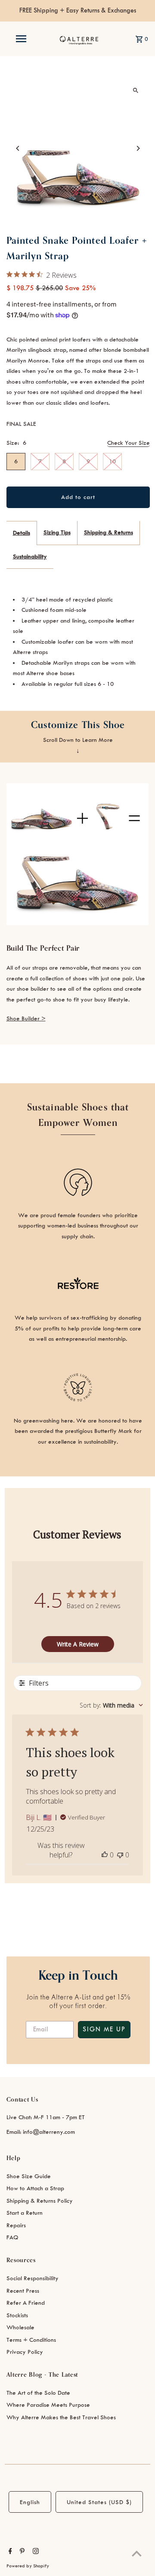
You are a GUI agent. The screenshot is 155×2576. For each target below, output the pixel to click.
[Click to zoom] (136, 91)
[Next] (138, 148)
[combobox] (111, 1705)
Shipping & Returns (108, 532)
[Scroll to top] (137, 2553)
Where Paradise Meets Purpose (48, 2405)
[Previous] (18, 148)
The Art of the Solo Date (38, 2393)
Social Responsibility (33, 2278)
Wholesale (20, 2327)
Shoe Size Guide (29, 2176)
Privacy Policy (25, 2352)
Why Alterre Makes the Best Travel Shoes (61, 2417)
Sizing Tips (57, 532)
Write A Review (78, 1644)
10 (112, 461)
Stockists (17, 2315)
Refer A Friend (26, 2303)
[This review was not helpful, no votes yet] (120, 1855)
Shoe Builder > (26, 1018)
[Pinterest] (21, 2552)
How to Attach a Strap (35, 2188)
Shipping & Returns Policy (40, 2201)
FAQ (12, 2237)
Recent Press (23, 2291)
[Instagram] (35, 2552)
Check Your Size (129, 443)
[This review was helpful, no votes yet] (105, 1855)
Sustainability (30, 556)
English (30, 2502)
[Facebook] (9, 2552)
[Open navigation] (21, 39)
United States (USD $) (99, 2502)
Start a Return (25, 2213)
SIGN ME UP (104, 2030)
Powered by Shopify (28, 2566)
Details (22, 533)
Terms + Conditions (31, 2340)
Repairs (16, 2225)
